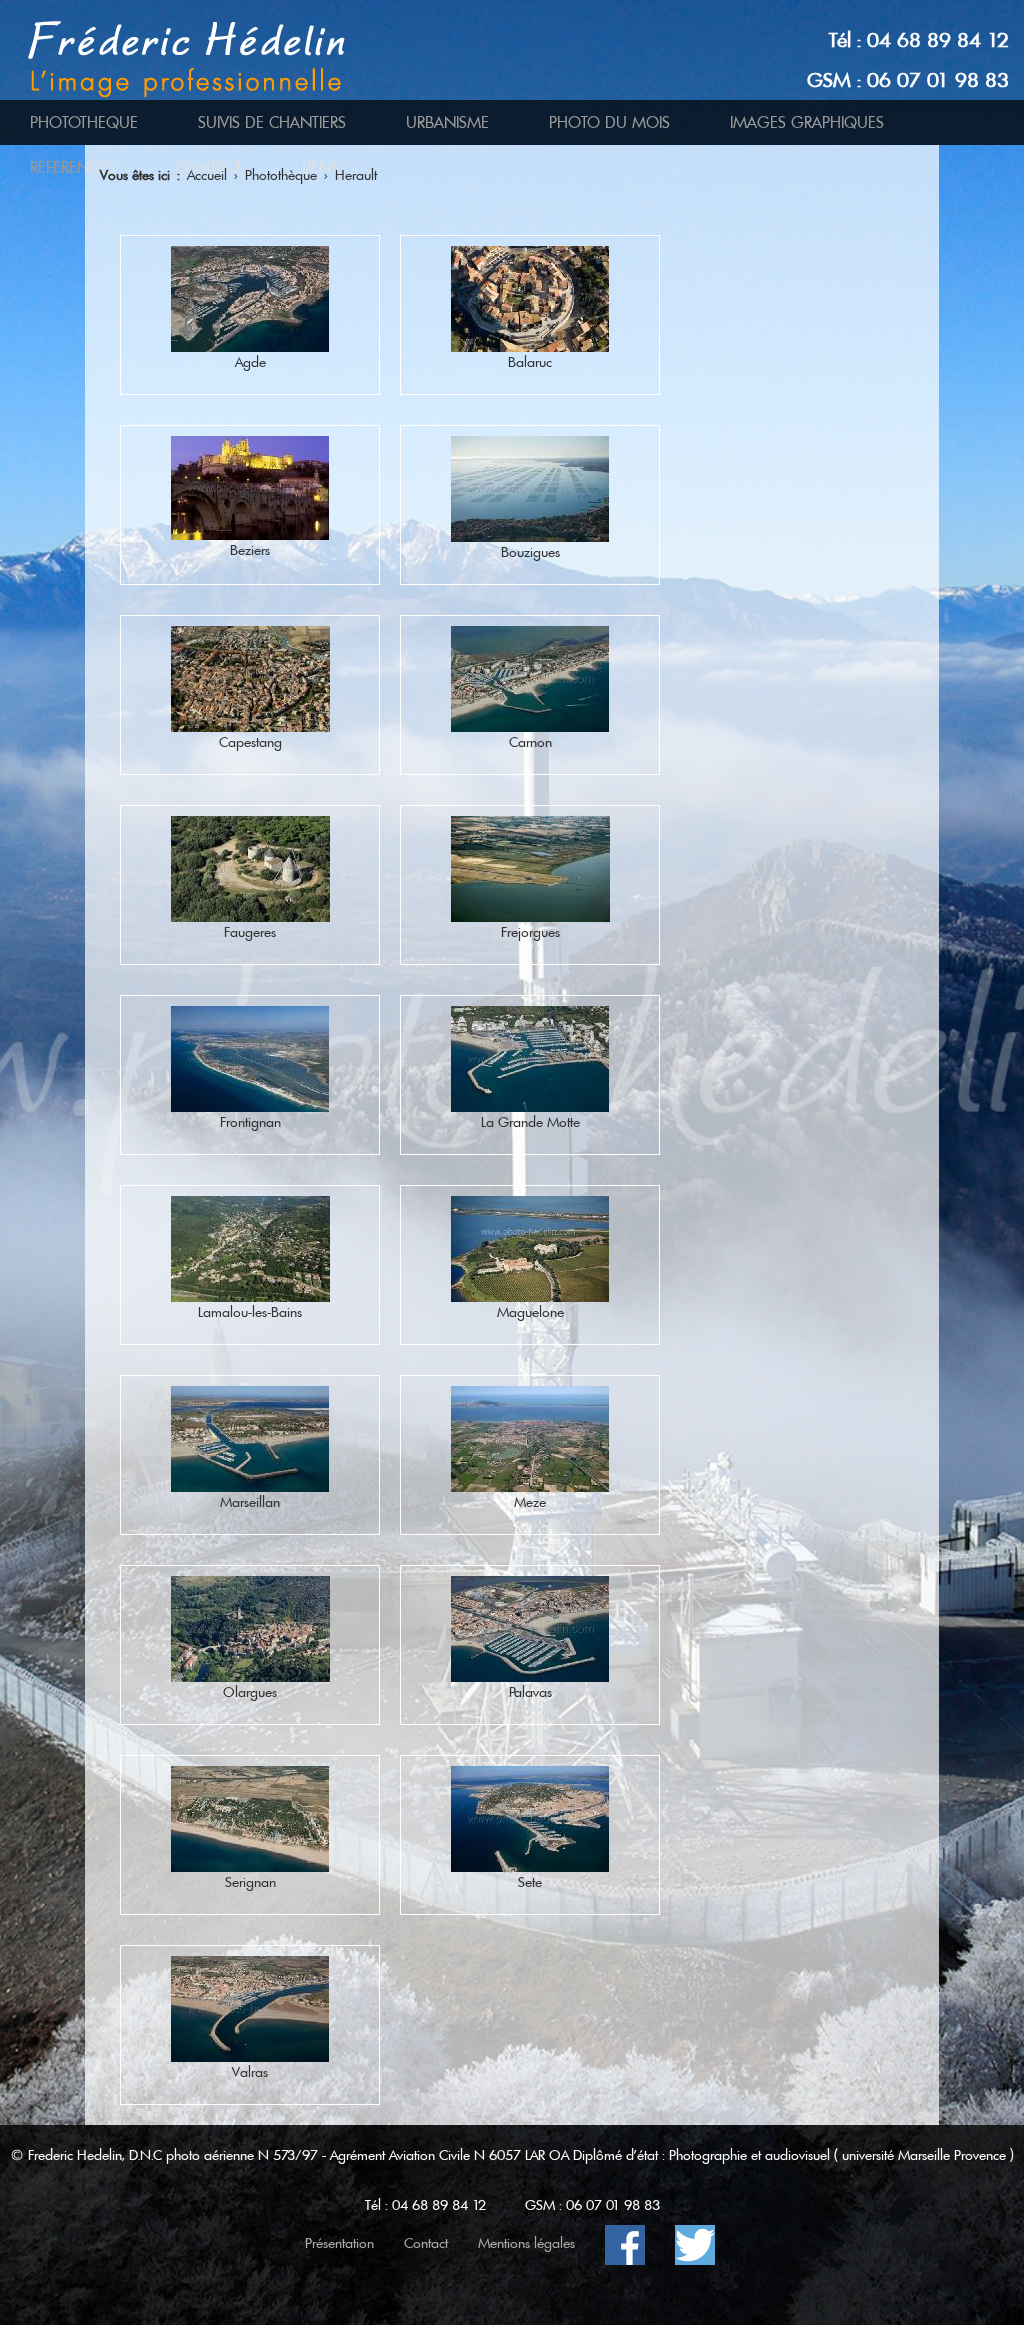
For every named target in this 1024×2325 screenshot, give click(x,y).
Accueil (207, 175)
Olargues (250, 1692)
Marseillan (250, 1502)
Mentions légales (526, 2243)
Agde (250, 362)
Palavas (530, 1692)
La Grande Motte (530, 1122)
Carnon (530, 742)
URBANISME (447, 122)
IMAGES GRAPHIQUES (807, 122)
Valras (250, 2072)
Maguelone (530, 1312)
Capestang (250, 742)
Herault (356, 175)
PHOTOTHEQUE (84, 122)
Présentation (339, 2243)
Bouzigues (530, 552)
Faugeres (250, 932)
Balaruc (530, 362)
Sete (530, 1882)
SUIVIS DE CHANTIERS (272, 122)
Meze (530, 1502)
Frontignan (250, 1122)
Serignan (250, 1882)
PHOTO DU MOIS (609, 122)
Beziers (250, 550)
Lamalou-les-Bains (250, 1312)
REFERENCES (72, 167)
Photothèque (281, 175)
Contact (426, 2243)
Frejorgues (530, 932)
